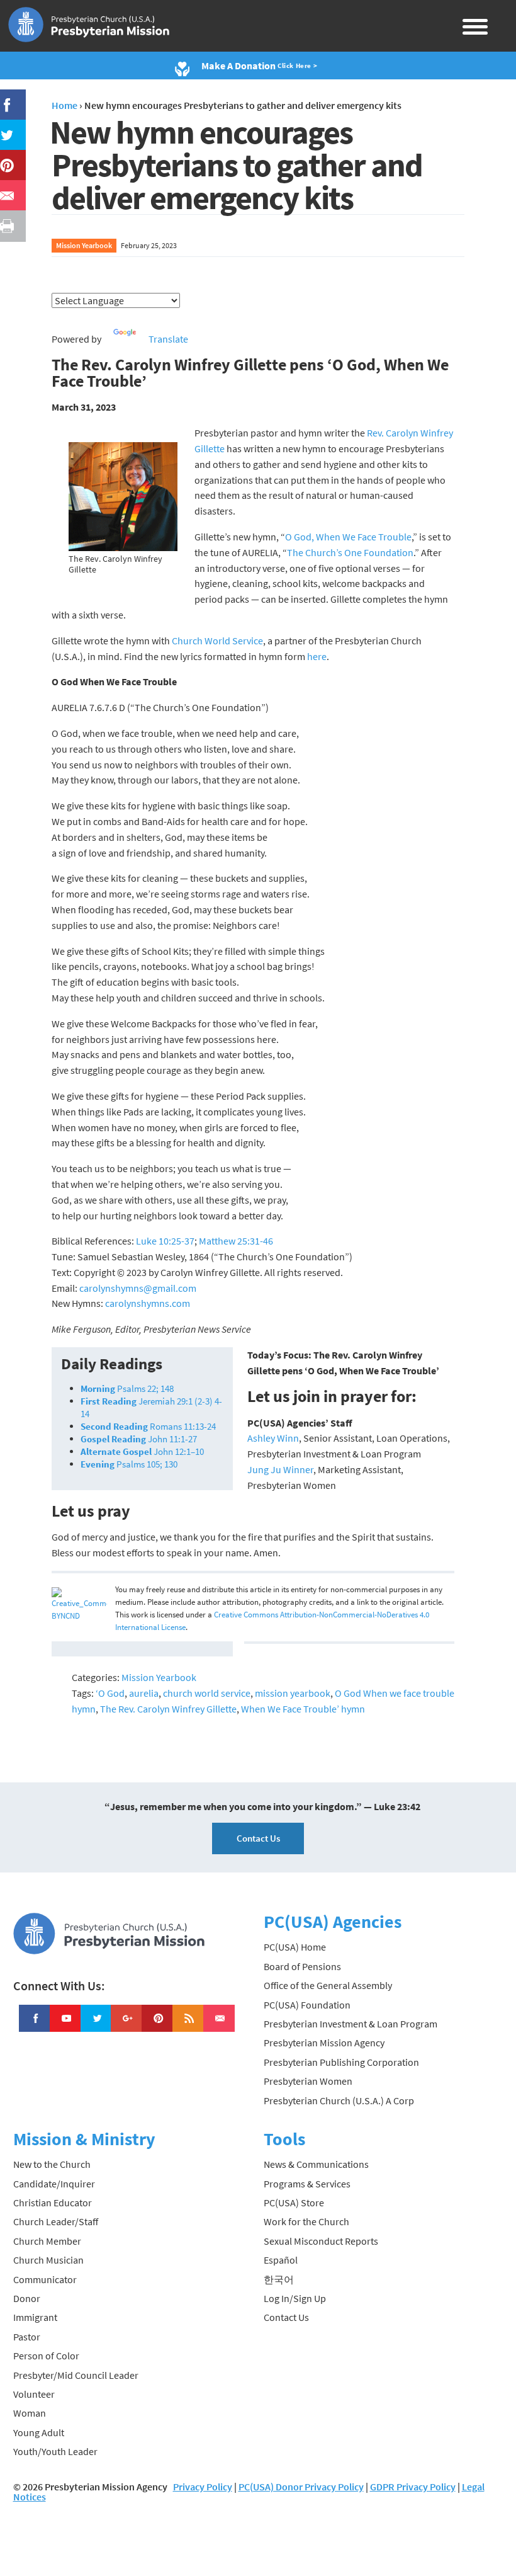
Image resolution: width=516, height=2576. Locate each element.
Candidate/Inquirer (54, 2184)
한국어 (279, 2279)
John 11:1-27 (139, 1439)
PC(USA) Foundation (307, 2005)
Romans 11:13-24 (148, 1426)
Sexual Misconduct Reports (321, 2241)
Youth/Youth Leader (55, 2451)
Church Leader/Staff (56, 2221)
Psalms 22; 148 (127, 1388)
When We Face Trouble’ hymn (303, 1709)
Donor (27, 2298)
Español (281, 2260)
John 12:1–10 (142, 1451)
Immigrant (35, 2317)
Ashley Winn (273, 1438)
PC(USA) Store (294, 2203)
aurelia (144, 1693)
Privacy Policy (203, 2487)
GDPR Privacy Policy (413, 2487)
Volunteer (34, 2394)
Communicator (45, 2279)
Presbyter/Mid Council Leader (76, 2375)
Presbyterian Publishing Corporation (341, 2062)
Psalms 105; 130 (129, 1464)
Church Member (47, 2241)
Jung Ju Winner (280, 1469)
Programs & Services (307, 2184)
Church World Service (217, 641)
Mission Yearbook (84, 245)
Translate (168, 339)
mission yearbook (293, 1693)
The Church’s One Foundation (350, 552)
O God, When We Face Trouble (348, 537)
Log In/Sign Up (295, 2298)
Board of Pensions (302, 1966)
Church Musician (48, 2260)
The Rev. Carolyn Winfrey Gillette (168, 1709)
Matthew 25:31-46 (236, 1241)
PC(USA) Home (295, 1947)
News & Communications (316, 2164)
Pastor (27, 2337)
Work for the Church (306, 2221)
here (317, 656)
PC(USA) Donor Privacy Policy (301, 2487)
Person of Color (46, 2356)
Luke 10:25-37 (165, 1241)
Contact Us (258, 1838)
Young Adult (39, 2432)
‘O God (110, 1693)
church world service (207, 1693)
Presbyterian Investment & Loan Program (351, 2024)
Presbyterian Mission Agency (324, 2043)
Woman (30, 2413)
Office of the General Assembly (328, 1985)
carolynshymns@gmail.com (138, 1288)
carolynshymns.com (148, 1303)
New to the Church (52, 2164)
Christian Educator (53, 2203)
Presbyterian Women (308, 2081)
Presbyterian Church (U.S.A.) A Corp (339, 2100)
